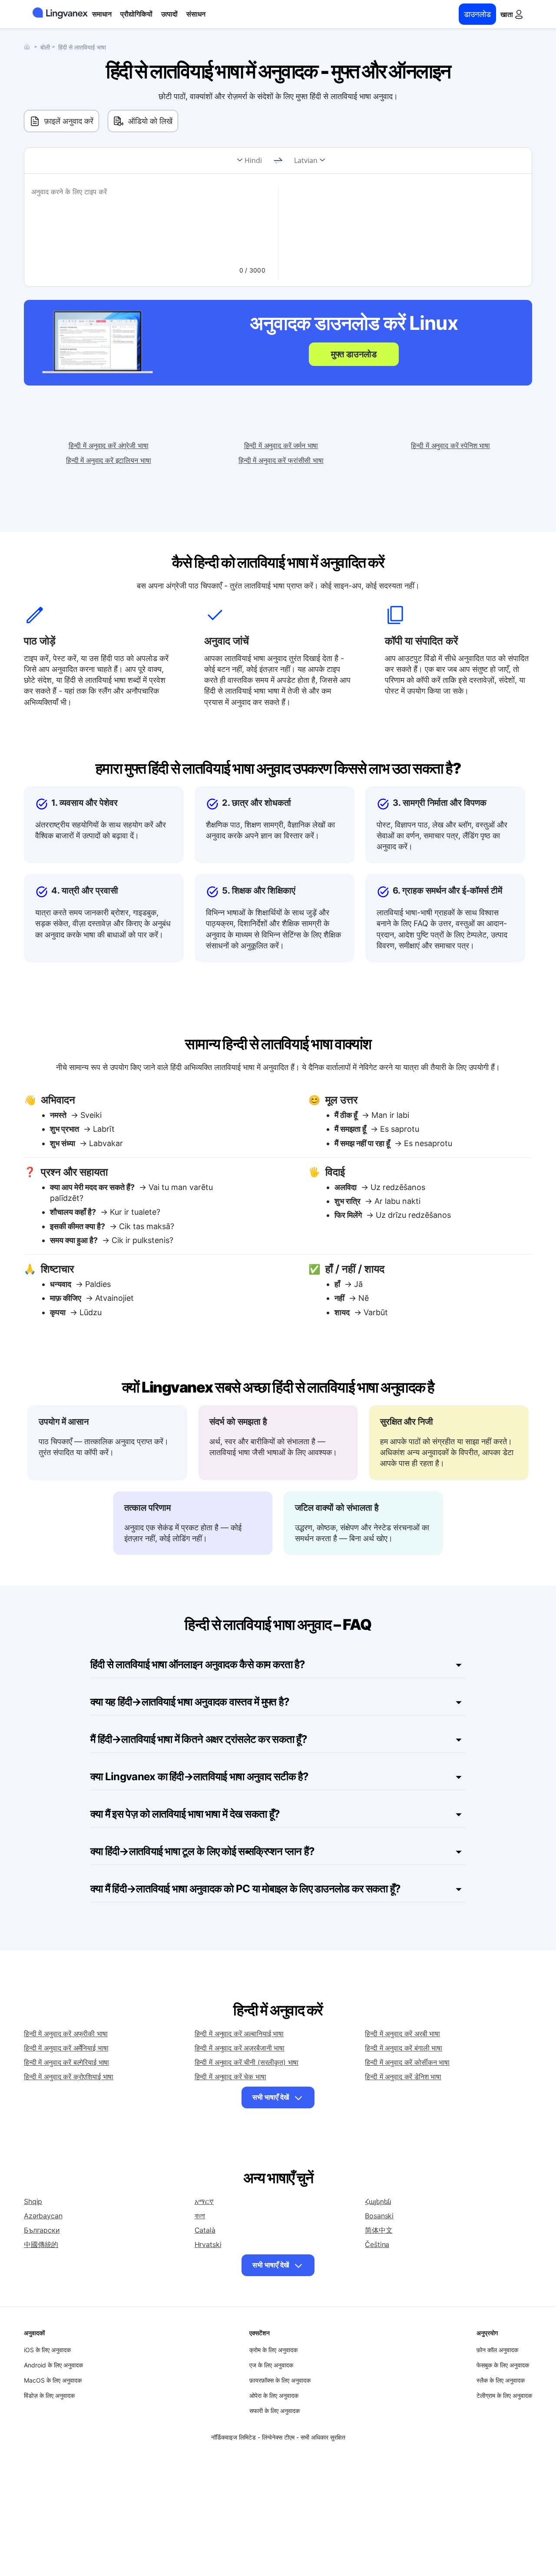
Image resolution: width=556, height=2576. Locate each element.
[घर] (29, 47)
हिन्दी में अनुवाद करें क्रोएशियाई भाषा (69, 2077)
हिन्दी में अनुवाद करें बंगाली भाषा (404, 2048)
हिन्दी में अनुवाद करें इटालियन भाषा (108, 460)
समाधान (102, 14)
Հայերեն (378, 2201)
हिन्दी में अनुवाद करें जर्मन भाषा (281, 445)
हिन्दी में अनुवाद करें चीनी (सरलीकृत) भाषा (247, 2062)
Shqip (33, 2201)
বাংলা (200, 2216)
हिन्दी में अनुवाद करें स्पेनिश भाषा (450, 445)
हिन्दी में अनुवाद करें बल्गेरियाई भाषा (66, 2062)
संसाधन (196, 14)
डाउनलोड (477, 14)
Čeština (377, 2244)
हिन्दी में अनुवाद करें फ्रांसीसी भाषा (281, 460)
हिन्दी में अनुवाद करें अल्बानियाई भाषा (239, 2034)
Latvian (306, 160)
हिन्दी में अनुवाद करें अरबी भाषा (402, 2034)
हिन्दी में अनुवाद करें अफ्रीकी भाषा (66, 2034)
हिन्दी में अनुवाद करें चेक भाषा (230, 2077)
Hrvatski (208, 2244)
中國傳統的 (41, 2244)
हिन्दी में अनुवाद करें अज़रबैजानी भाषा (240, 2048)
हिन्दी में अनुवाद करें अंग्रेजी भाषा (109, 445)
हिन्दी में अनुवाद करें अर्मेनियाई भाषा (66, 2048)
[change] (278, 161)
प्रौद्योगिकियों (136, 14)
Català (205, 2230)
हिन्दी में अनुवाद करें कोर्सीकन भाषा (407, 2062)
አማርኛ (204, 2201)
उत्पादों (169, 14)
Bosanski (379, 2216)
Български (42, 2230)
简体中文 (379, 2230)
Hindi (253, 160)
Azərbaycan (43, 2216)
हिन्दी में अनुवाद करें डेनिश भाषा (403, 2077)
